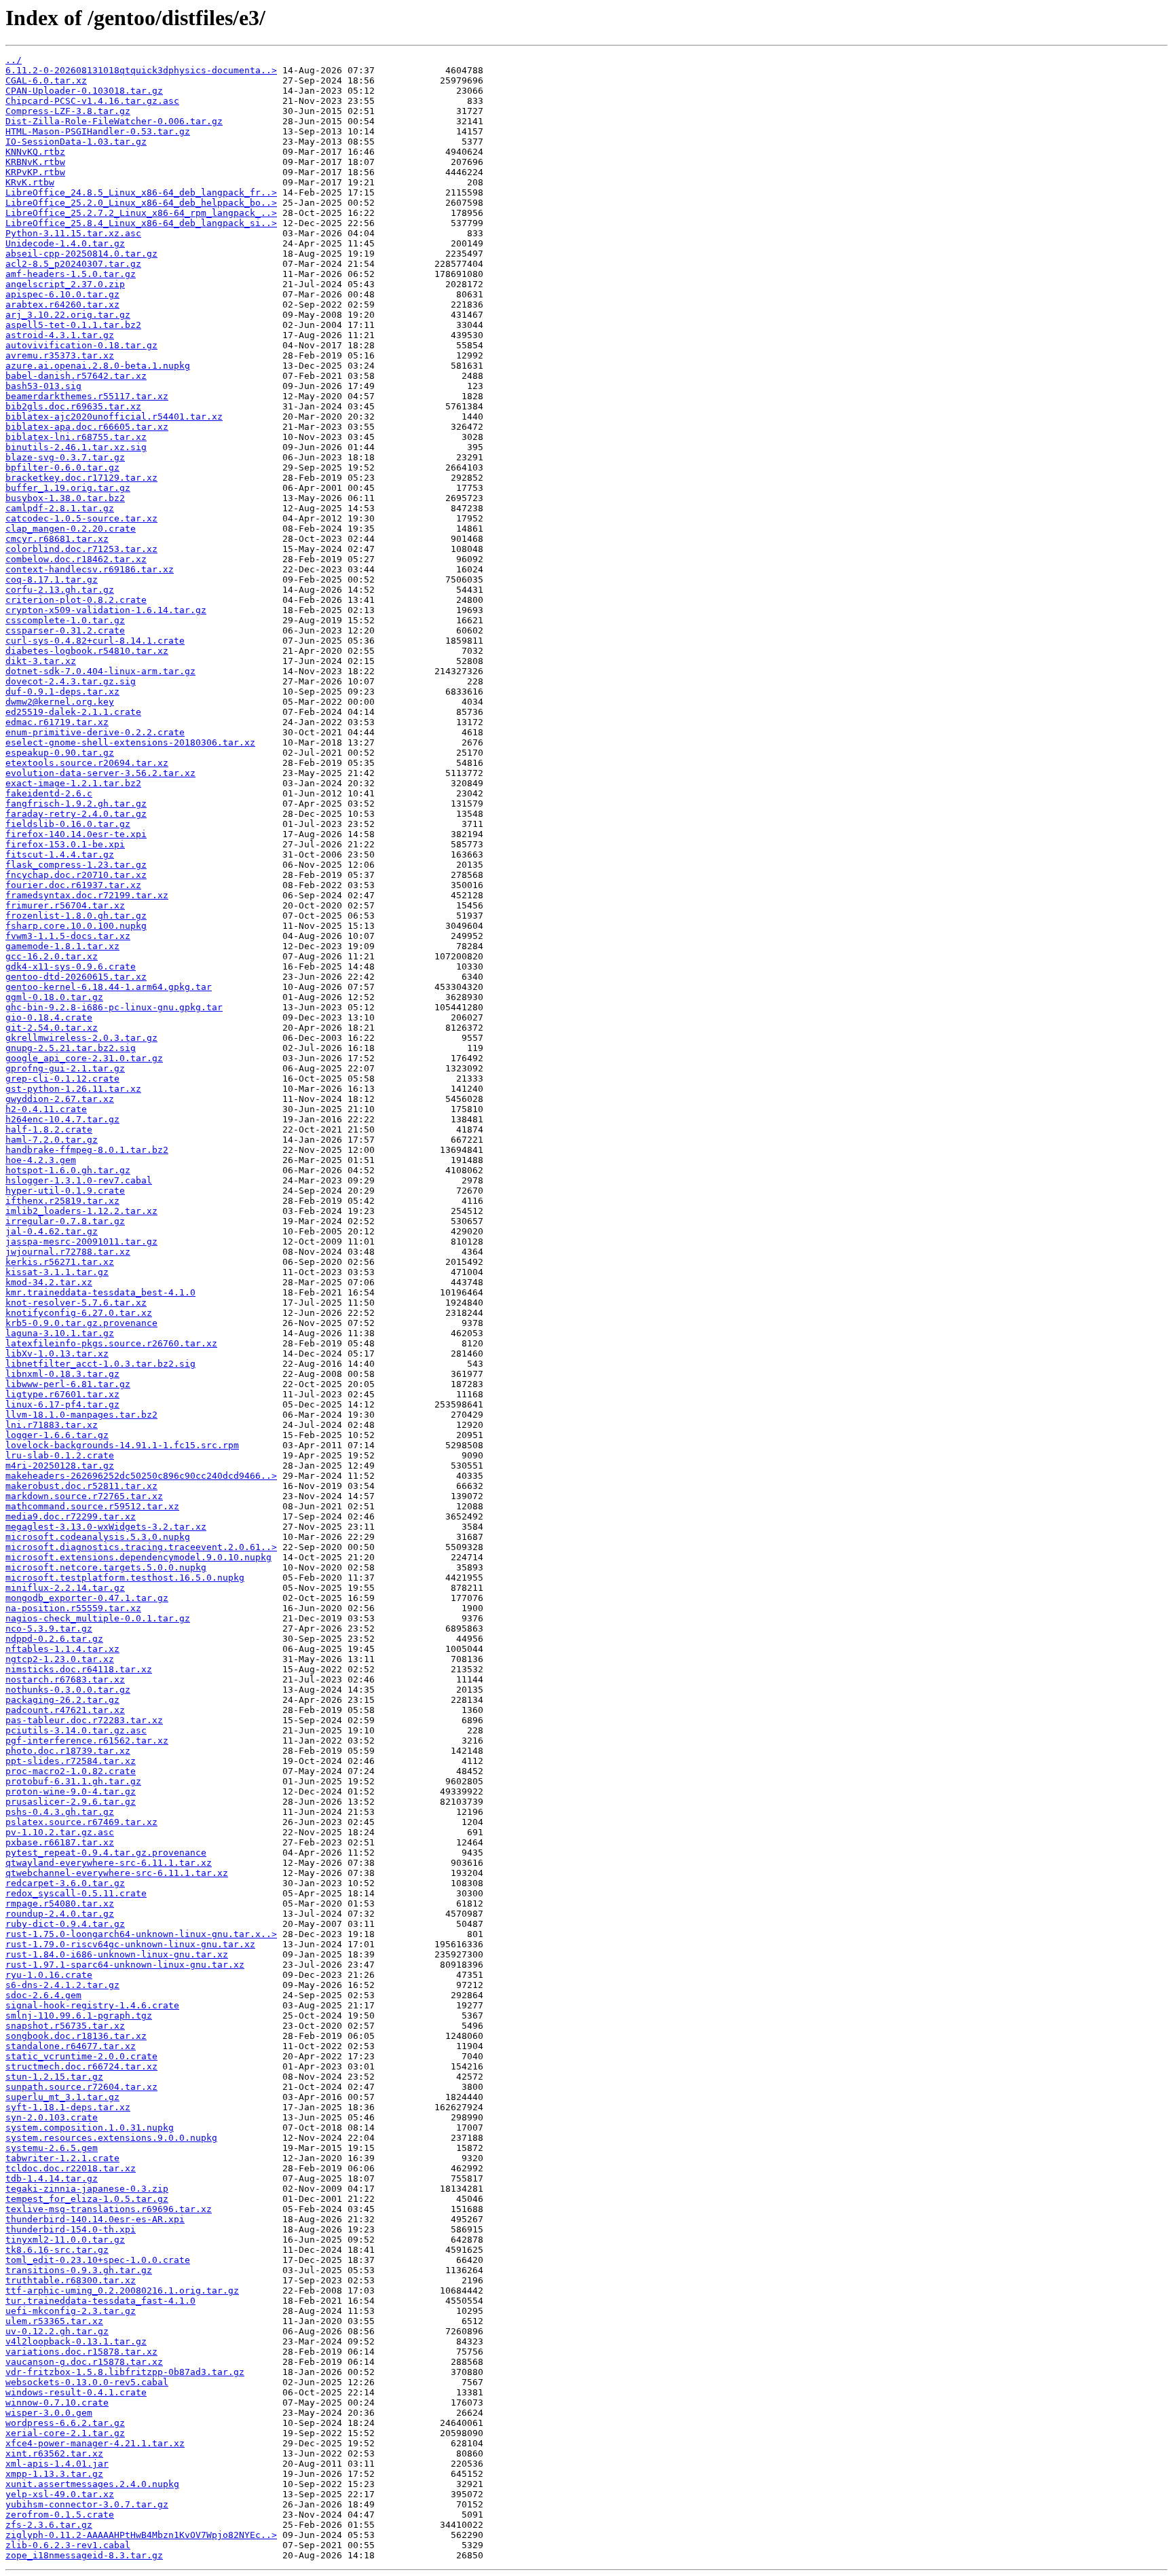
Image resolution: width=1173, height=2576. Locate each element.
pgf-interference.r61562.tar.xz (87, 1741)
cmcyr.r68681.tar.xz (57, 539)
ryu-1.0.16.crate (49, 1975)
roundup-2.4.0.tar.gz (60, 1914)
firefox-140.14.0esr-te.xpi (76, 834)
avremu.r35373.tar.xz (60, 355)
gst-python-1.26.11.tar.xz (73, 1089)
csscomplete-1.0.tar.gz (65, 620)
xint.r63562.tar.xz (54, 2453)
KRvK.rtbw (30, 182)
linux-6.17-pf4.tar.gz (62, 1404)
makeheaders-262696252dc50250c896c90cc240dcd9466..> (141, 1476)
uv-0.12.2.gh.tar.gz (57, 2331)
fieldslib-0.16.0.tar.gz (68, 824)
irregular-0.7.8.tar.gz (65, 1221)
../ (14, 60)
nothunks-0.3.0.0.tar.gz (68, 1690)
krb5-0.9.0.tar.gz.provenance (81, 1323)
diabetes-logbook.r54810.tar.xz (87, 651)
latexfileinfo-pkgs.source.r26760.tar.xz (111, 1343)
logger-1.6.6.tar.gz (57, 1435)
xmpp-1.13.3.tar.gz (54, 2474)
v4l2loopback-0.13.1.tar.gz (76, 2341)
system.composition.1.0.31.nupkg (90, 2128)
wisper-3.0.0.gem (49, 2413)
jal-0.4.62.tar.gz (52, 1231)
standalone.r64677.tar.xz (71, 2046)
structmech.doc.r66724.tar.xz (81, 2066)
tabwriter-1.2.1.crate (62, 2158)
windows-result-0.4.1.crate (76, 2392)
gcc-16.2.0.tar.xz (52, 956)
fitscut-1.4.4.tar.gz (60, 854)
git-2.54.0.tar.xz (52, 1028)
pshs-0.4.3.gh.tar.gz (60, 1812)
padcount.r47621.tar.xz (65, 1710)
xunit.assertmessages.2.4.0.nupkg (92, 2484)
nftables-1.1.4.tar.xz (62, 1649)
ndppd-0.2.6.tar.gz (54, 1639)
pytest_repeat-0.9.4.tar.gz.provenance (106, 1853)
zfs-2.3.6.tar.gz (49, 2525)
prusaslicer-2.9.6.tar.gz (71, 1802)
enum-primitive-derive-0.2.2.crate (95, 732)
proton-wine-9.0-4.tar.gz (71, 1791)
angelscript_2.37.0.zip (65, 284)
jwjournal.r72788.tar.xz (68, 1252)
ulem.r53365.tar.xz (54, 2321)
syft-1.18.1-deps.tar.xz (68, 2107)
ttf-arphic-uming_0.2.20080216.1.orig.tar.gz (122, 2290)
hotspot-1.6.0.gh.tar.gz (68, 1170)
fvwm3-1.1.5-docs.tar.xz (68, 936)
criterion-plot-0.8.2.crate (76, 600)
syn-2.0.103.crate (52, 2117)
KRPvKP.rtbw (35, 172)
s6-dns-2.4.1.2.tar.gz (62, 1985)
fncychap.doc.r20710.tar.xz (76, 875)
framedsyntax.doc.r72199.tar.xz (87, 895)
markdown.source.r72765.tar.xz (84, 1496)
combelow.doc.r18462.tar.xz (76, 559)
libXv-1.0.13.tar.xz (57, 1354)
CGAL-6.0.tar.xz (46, 80)
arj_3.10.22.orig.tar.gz (68, 315)
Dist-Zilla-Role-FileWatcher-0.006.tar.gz (114, 121)
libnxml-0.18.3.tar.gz (62, 1374)
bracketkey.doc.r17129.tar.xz (81, 478)
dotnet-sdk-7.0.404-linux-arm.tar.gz (100, 671)
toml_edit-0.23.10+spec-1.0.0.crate (98, 2260)
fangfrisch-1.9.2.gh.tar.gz (76, 804)
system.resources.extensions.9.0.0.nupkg (111, 2138)
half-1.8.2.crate (49, 1129)
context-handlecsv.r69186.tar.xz (90, 569)
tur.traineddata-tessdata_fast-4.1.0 (100, 2301)
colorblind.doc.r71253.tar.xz (81, 549)
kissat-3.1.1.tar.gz (57, 1272)
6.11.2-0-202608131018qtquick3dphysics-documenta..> (141, 70)
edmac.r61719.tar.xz (57, 722)
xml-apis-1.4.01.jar (57, 2464)
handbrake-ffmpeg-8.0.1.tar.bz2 (87, 1150)
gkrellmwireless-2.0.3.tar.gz (81, 1038)
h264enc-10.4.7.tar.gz (62, 1119)
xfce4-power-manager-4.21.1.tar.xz (95, 2443)
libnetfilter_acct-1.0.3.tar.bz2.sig (100, 1364)
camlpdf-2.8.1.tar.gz (60, 508)
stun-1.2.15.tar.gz (54, 2077)
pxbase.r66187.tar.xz (60, 1842)
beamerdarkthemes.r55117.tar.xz (87, 396)
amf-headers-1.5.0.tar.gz (71, 274)
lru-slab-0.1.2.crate (60, 1455)
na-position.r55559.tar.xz (73, 1608)
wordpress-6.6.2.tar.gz (65, 2423)
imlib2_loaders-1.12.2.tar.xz (81, 1211)
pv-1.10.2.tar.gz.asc (60, 1832)
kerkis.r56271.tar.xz (60, 1262)
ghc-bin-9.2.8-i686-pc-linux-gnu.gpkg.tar (114, 1007)
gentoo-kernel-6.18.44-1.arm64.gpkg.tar (109, 987)
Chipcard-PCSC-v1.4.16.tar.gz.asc (92, 101)
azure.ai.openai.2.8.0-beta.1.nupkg (98, 366)
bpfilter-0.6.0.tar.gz (62, 467)
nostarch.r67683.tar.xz (65, 1679)
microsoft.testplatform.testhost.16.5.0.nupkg (125, 1578)
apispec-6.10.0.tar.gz (62, 294)
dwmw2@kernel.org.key (60, 702)
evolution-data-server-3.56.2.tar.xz (100, 773)
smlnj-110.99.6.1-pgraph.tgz (79, 2016)
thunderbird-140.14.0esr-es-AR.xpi (95, 2219)
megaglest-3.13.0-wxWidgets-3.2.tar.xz (106, 1527)
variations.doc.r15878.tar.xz (81, 2352)
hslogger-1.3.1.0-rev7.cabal (79, 1180)
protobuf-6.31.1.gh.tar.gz (73, 1781)
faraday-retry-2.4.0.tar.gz (76, 814)
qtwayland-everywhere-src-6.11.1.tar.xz (109, 1863)
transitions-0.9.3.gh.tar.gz (79, 2270)
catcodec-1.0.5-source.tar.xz (81, 518)
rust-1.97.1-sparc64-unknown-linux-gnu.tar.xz (125, 1965)
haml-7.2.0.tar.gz (52, 1140)
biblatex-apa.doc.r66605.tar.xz (87, 427)
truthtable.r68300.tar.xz (71, 2280)
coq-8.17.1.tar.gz (52, 579)
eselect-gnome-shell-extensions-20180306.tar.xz (130, 742)
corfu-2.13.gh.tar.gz (60, 590)
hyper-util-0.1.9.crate (65, 1191)
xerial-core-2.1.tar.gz (65, 2433)
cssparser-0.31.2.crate (65, 630)
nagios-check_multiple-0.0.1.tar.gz (98, 1618)
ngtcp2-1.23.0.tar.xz (60, 1659)
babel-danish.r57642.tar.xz (76, 376)
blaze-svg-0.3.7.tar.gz (65, 457)
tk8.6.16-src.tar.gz (57, 2250)
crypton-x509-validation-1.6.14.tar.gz (106, 610)
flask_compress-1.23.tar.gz (76, 865)
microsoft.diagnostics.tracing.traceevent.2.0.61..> (141, 1547)
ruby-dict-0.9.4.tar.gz (65, 1924)
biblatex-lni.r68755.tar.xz (76, 437)
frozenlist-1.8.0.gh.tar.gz (76, 916)
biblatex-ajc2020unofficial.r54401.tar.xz (114, 417)
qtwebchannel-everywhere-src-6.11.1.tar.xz (117, 1873)
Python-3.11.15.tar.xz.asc (73, 233)
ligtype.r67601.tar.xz (62, 1394)
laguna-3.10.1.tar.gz (60, 1333)
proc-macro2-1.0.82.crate (71, 1771)
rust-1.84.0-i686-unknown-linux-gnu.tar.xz (117, 1954)
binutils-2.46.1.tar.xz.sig (76, 447)
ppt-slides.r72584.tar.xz (71, 1761)
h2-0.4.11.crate (46, 1109)
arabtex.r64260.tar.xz (62, 305)
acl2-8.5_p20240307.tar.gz (73, 264)
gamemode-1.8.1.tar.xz (62, 946)
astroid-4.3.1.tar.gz (60, 335)
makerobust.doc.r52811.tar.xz (81, 1486)
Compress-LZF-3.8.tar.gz (68, 111)
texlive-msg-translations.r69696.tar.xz (109, 2209)
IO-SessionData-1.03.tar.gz (76, 142)
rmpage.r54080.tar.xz (60, 1903)
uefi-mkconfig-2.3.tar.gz (71, 2311)
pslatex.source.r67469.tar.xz (81, 1822)
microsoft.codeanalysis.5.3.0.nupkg (98, 1537)
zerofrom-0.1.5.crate (60, 2515)
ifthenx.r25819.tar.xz (62, 1201)
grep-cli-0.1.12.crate (62, 1079)
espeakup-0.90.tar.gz (60, 753)
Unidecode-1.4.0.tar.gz (65, 243)
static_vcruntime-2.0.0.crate (81, 2056)
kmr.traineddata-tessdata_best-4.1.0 (100, 1292)
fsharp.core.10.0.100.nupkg (76, 926)
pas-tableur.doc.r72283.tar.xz (84, 1720)
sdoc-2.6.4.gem (43, 1995)
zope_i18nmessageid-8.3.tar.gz (84, 2555)
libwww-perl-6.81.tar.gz (68, 1384)
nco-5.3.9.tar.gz (49, 1629)
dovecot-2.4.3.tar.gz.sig (71, 681)
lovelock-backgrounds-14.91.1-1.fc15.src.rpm (122, 1445)
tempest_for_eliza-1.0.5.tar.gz (87, 2199)
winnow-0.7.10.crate (57, 2403)
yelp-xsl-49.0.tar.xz (60, 2494)
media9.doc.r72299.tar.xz (71, 1516)
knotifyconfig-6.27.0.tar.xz (79, 1313)
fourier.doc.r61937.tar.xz (73, 885)
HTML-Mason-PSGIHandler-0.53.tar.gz (98, 131)
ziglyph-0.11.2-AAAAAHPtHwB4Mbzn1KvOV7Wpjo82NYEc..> (141, 2535)
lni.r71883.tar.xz (52, 1425)
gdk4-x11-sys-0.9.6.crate (71, 967)
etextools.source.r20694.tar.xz (87, 763)
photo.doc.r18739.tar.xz (68, 1751)
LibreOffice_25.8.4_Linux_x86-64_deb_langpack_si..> (141, 223)
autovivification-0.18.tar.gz (81, 345)
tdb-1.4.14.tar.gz (52, 2178)
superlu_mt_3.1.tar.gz (62, 2097)
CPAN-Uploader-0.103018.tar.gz (84, 91)
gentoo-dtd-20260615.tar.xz (76, 977)
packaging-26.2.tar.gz (62, 1700)
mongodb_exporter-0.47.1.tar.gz (87, 1598)
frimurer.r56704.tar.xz (65, 905)
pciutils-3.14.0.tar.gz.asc (76, 1730)
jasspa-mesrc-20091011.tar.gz (81, 1241)
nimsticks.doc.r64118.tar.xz (79, 1669)
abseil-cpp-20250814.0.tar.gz (81, 254)
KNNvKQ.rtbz (35, 152)
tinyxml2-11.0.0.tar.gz (65, 2240)
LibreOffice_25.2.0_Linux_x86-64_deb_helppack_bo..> (141, 203)
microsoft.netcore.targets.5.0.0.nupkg (106, 1567)
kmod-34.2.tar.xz (49, 1282)
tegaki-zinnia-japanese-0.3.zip (87, 2189)
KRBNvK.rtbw (35, 162)
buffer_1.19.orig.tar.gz (68, 488)
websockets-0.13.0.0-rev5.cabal (87, 2382)
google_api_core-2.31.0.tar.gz (84, 1058)
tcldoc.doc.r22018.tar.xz (71, 2168)
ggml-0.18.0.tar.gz (54, 997)
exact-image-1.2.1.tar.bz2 (73, 783)
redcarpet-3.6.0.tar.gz (65, 1883)
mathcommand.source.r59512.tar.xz (92, 1506)
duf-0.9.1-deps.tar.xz (62, 692)
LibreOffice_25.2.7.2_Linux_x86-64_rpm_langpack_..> (141, 213)
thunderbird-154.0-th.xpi (71, 2229)
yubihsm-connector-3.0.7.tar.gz (87, 2504)
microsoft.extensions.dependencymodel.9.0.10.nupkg (138, 1557)
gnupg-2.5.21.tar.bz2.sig (71, 1048)
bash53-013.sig (43, 386)
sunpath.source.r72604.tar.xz (81, 2087)
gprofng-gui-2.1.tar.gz (65, 1068)
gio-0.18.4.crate (49, 1017)
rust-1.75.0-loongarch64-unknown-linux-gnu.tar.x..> (141, 1934)
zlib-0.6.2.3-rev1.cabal (68, 2545)
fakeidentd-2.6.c (49, 793)
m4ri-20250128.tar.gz (60, 1466)
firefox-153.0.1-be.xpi (65, 844)
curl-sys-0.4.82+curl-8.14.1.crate (95, 641)
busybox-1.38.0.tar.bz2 (65, 498)
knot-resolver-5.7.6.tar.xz (76, 1303)
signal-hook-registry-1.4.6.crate (92, 2005)
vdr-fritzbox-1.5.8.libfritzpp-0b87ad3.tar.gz (125, 2372)
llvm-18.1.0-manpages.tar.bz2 (81, 1415)
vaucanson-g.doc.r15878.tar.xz (84, 2362)
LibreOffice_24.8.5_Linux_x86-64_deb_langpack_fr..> (141, 192)
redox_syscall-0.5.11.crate (76, 1893)
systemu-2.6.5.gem (52, 2148)
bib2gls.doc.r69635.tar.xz (73, 406)
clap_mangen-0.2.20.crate (71, 529)
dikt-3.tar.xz (41, 661)
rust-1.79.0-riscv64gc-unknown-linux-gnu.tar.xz (130, 1944)
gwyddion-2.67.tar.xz (60, 1099)
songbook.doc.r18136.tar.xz (76, 2036)
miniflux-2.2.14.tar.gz (65, 1588)
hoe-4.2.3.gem (41, 1160)
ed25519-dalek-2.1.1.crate (73, 712)
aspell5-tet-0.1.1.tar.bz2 (73, 325)
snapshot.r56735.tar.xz (65, 2026)
